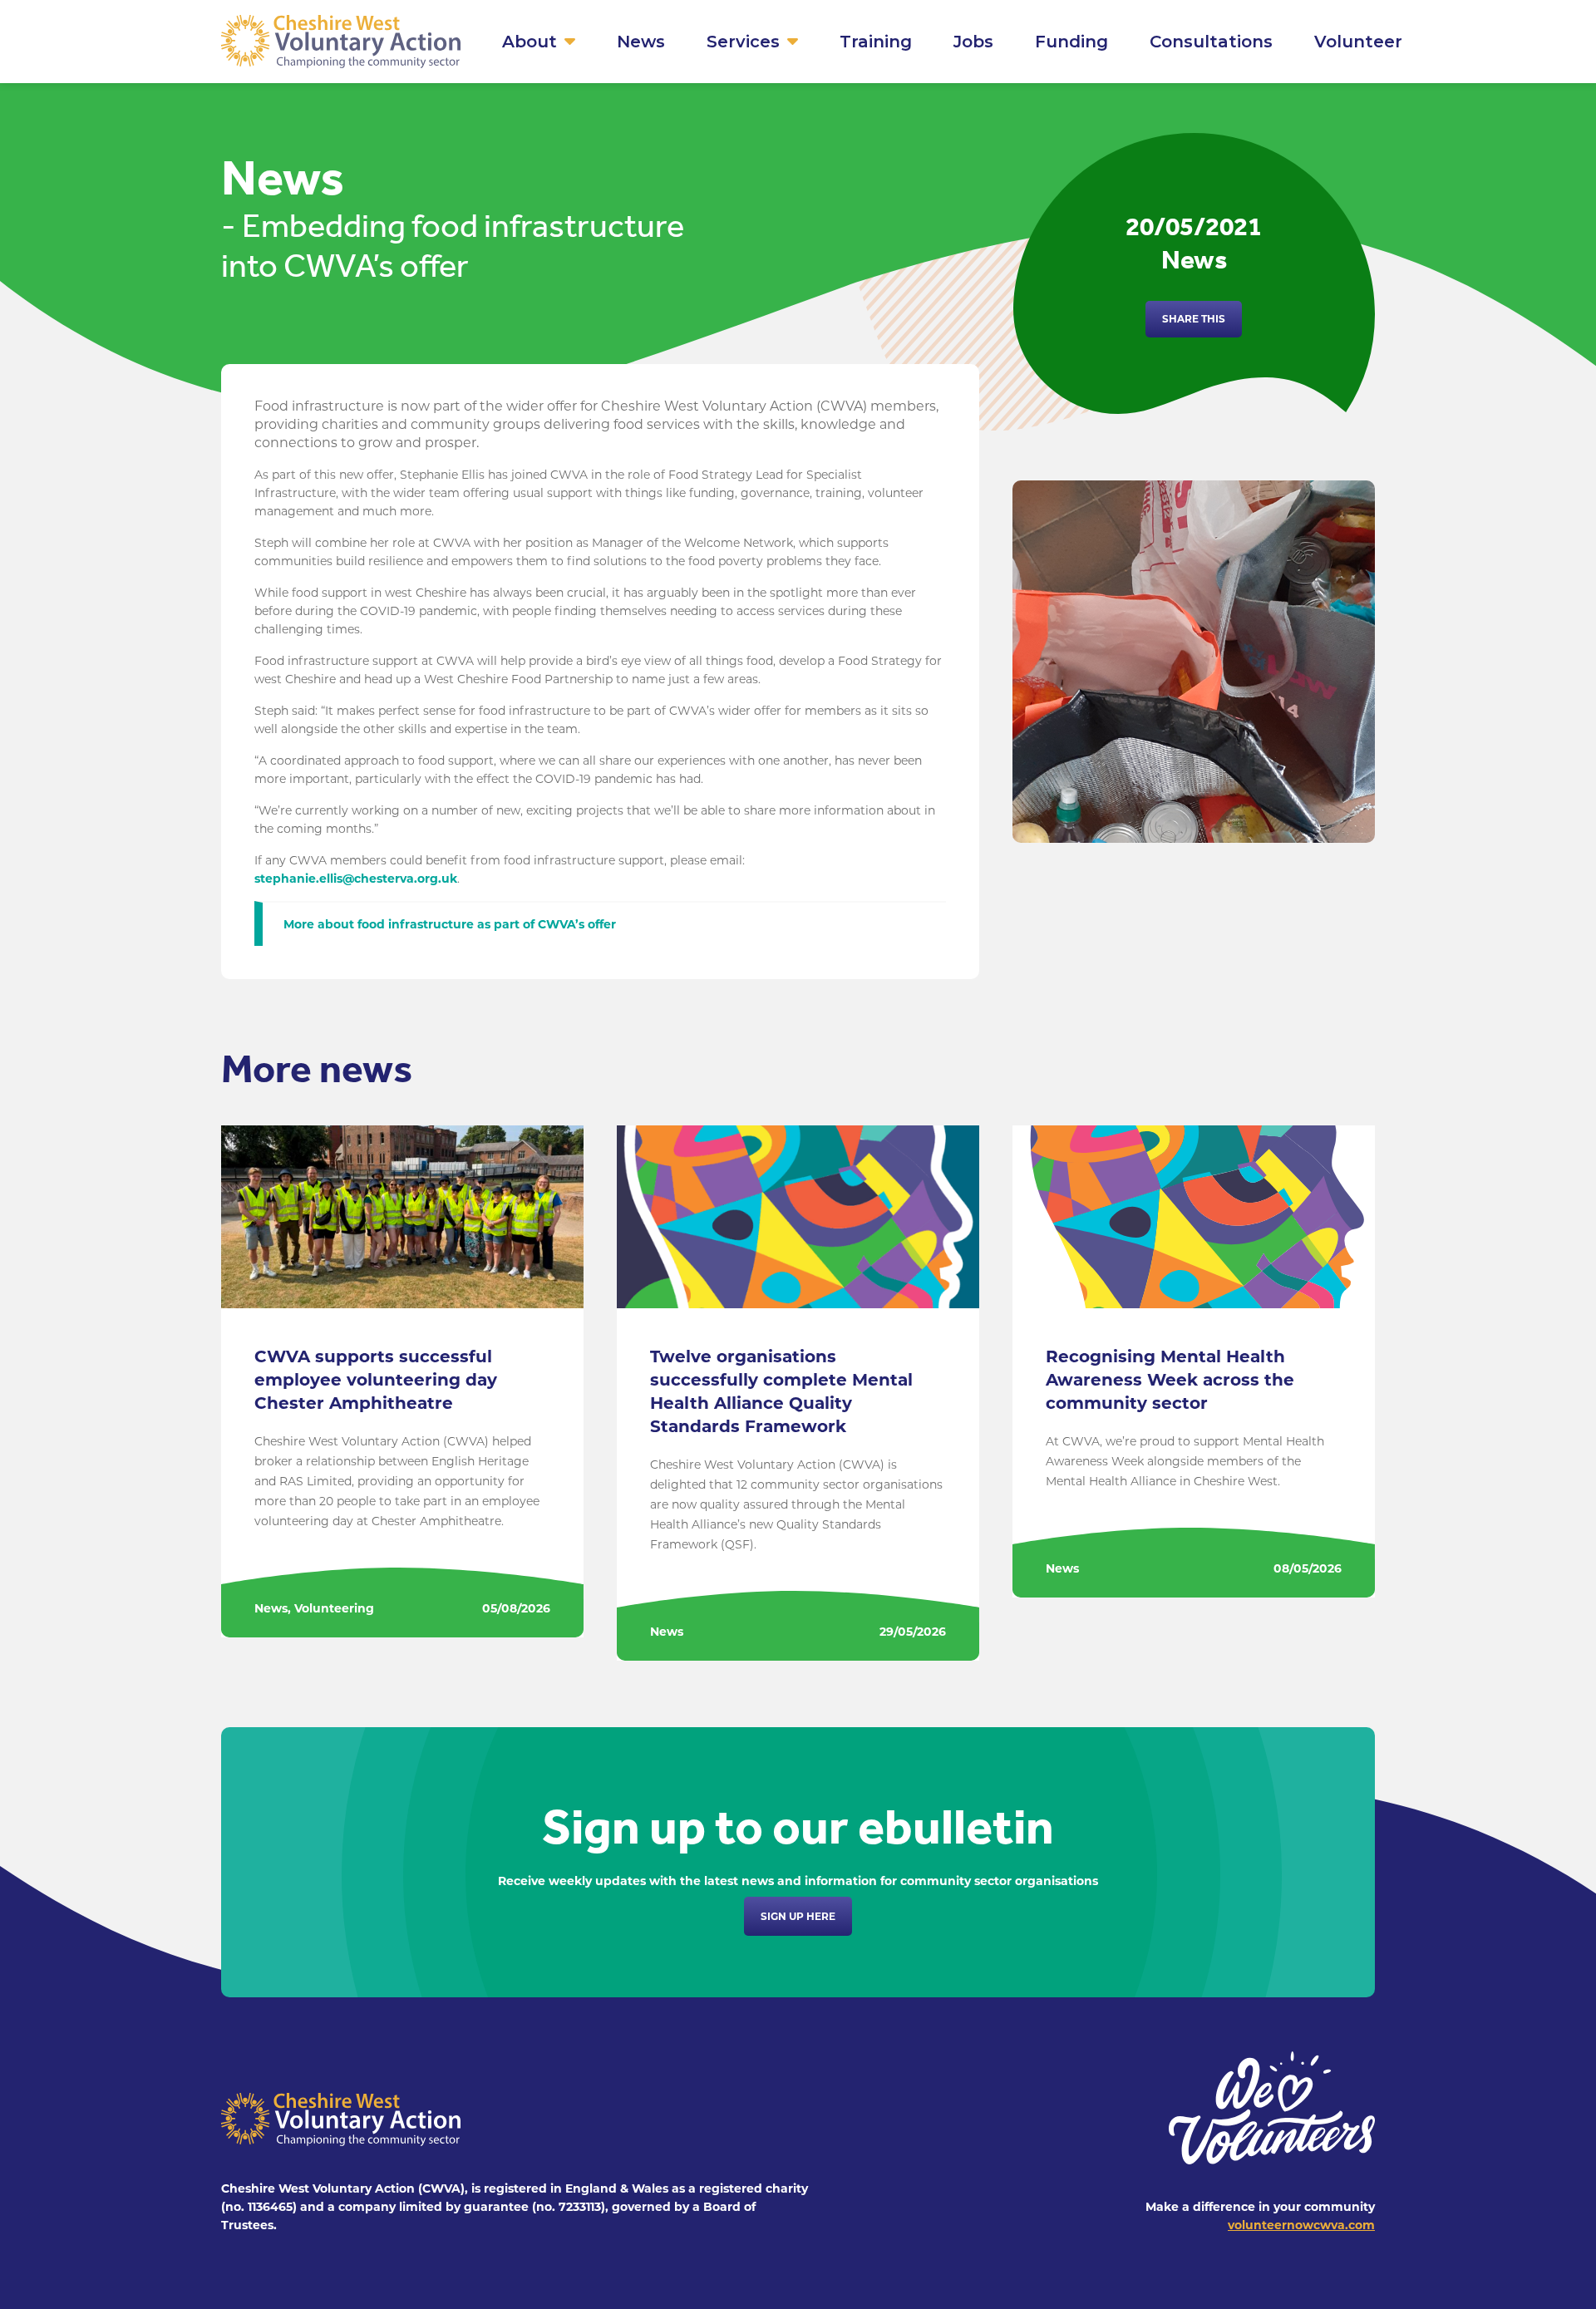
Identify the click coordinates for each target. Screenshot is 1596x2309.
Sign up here (798, 1916)
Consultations (1211, 42)
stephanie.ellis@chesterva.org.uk (356, 879)
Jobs (973, 42)
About (530, 42)
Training (876, 42)
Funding (1071, 42)
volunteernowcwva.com (1301, 2225)
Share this (1194, 319)
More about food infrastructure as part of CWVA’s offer (450, 924)
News (641, 42)
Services (743, 42)
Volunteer (1358, 42)
